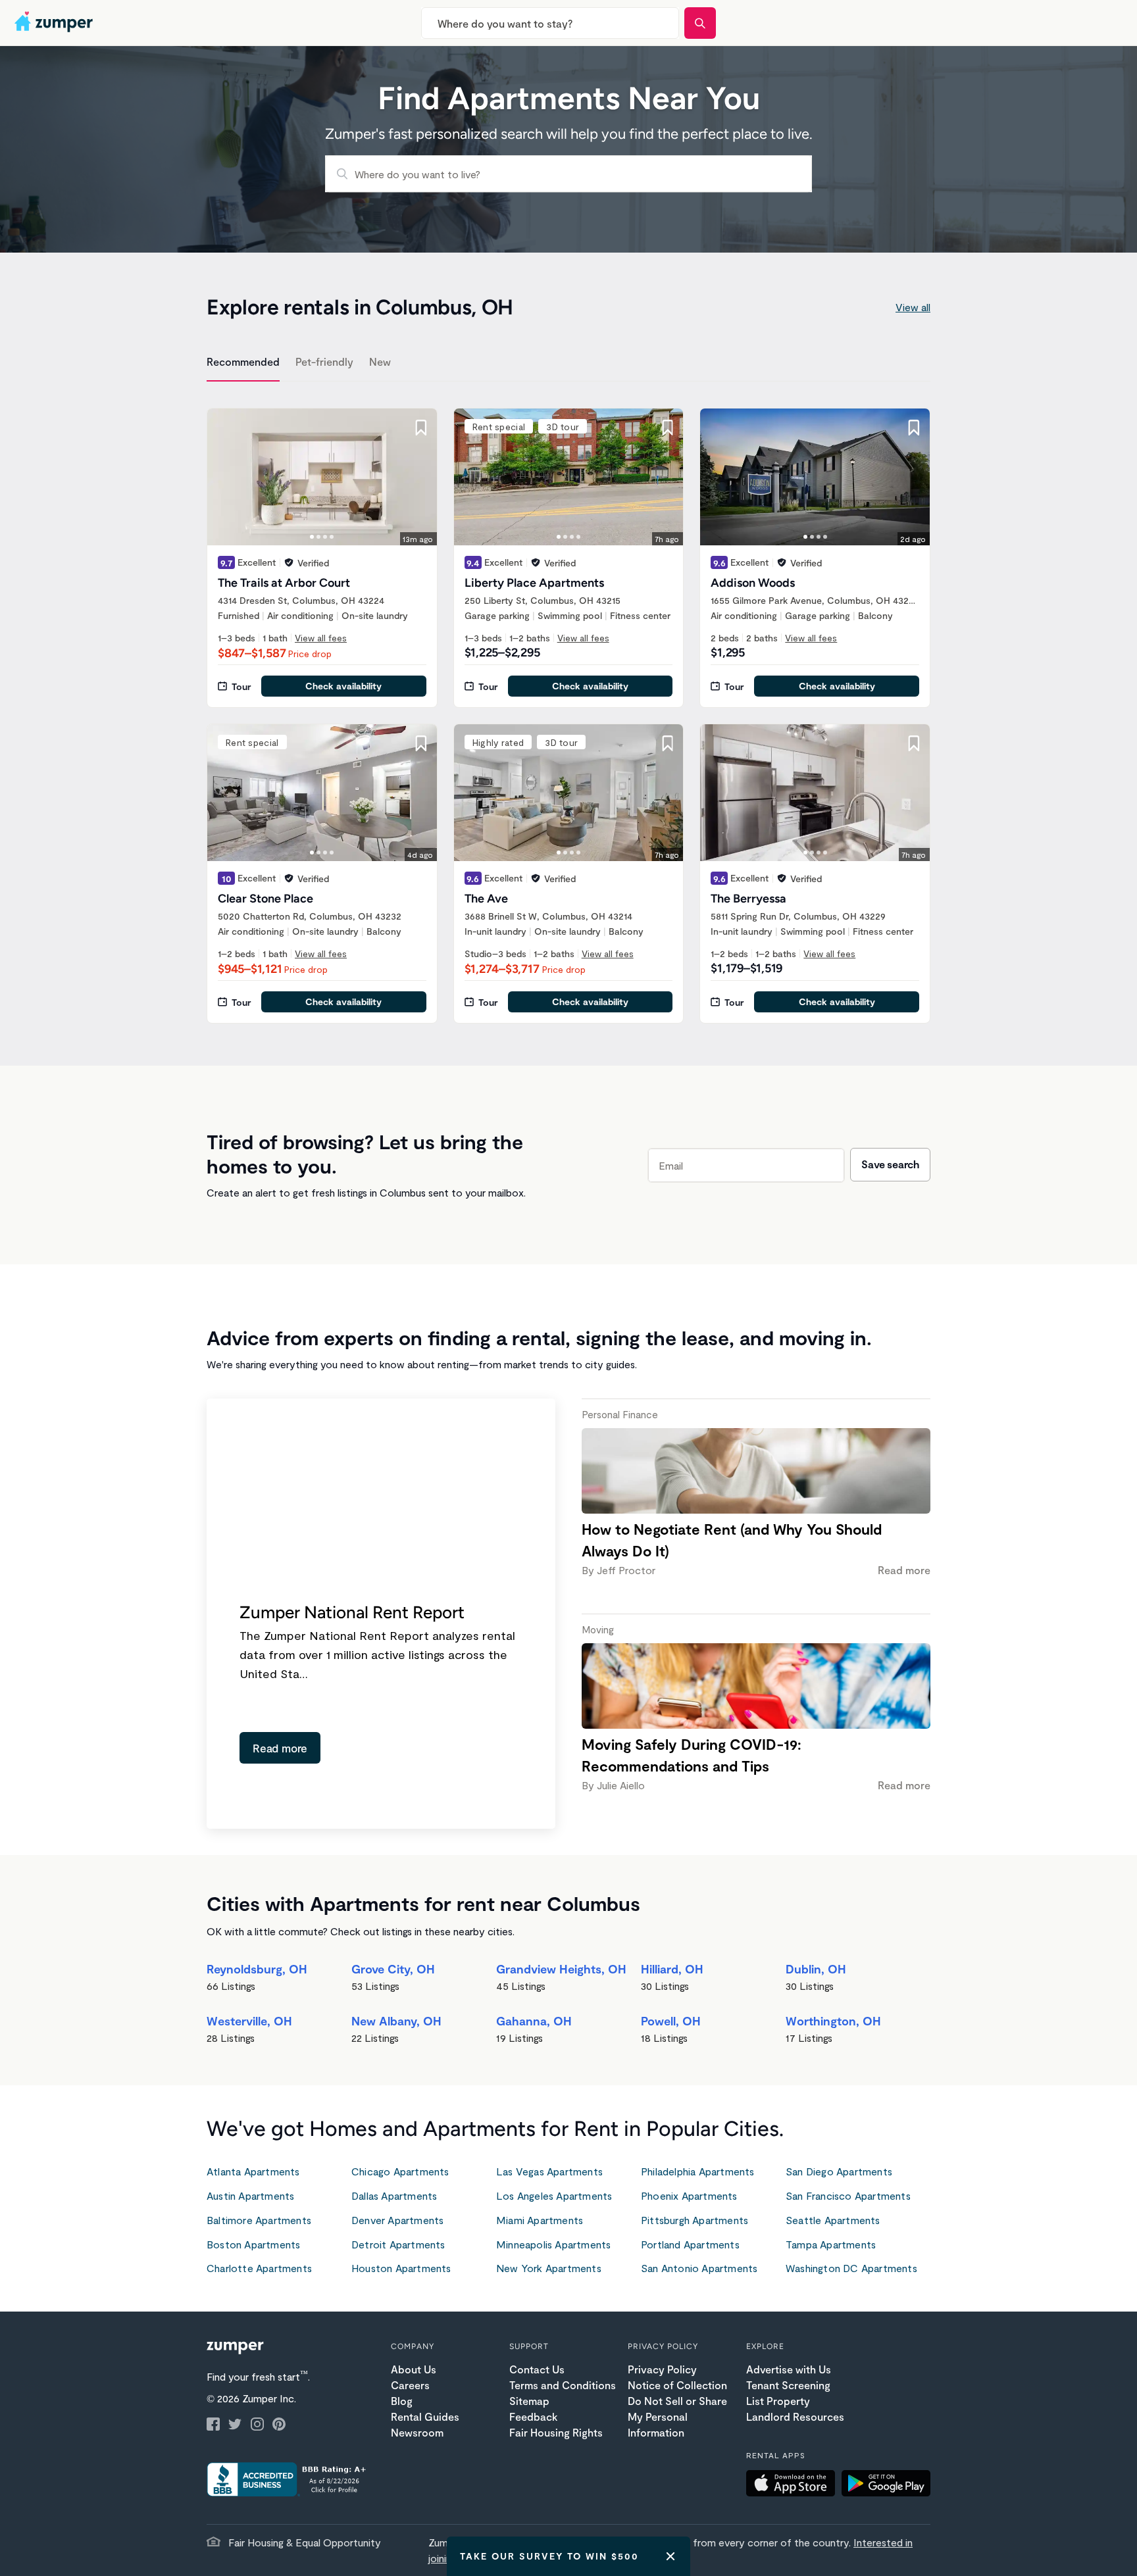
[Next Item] (418, 477)
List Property (778, 2401)
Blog (402, 2401)
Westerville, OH (249, 2021)
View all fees (321, 638)
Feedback (533, 2416)
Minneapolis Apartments (553, 2244)
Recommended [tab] (243, 361)
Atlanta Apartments (253, 2171)
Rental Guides (425, 2416)
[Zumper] (55, 23)
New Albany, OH (396, 2021)
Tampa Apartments (831, 2244)
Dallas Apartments (394, 2195)
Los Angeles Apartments (554, 2195)
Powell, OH (671, 2021)
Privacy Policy (662, 2369)
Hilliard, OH (672, 1969)
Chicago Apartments (400, 2171)
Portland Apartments (690, 2244)
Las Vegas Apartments (549, 2171)
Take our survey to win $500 (549, 2556)
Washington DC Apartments (851, 2268)
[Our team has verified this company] (289, 562)
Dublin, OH (816, 1969)
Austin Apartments (250, 2195)
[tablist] (568, 364)
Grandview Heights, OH (561, 1969)
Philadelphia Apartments (698, 2171)
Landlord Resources (795, 2416)
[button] (794, 2485)
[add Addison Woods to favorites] (914, 428)
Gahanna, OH (534, 2021)
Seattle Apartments (833, 2220)
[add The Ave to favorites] (667, 743)
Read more (280, 1748)
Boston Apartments (253, 2244)
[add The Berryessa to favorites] (914, 743)
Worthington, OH (833, 2021)
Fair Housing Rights (556, 2432)
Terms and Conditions (563, 2385)
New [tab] (380, 361)
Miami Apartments (540, 2220)
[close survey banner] (670, 2556)
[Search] (700, 23)
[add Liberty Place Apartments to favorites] (667, 428)
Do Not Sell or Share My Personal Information (677, 2416)
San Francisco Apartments (848, 2195)
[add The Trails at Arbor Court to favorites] (421, 428)
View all (913, 307)
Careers (410, 2385)
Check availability (343, 686)
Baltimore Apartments (259, 2220)
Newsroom (417, 2432)
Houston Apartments (401, 2268)
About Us (414, 2369)
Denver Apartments (397, 2220)
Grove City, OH (393, 1969)
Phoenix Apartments (689, 2195)
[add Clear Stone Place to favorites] (421, 743)
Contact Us (537, 2369)
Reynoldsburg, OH (257, 1969)
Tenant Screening (788, 2385)
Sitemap (529, 2401)
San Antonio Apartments (699, 2268)
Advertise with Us (789, 2369)
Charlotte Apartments (259, 2268)
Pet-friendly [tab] (324, 361)
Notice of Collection (677, 2385)
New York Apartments (549, 2268)
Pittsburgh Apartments (695, 2220)
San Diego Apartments (839, 2171)
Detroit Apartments (398, 2244)
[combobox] (550, 23)
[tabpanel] (568, 708)
